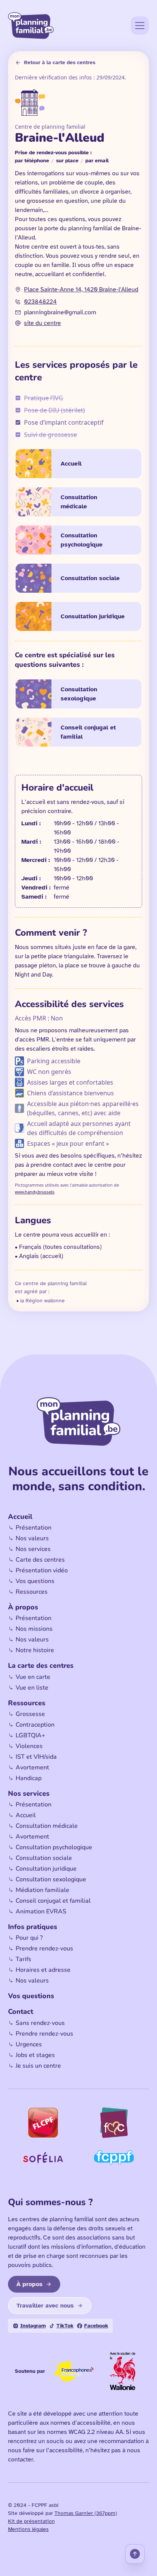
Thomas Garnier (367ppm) (86, 2513)
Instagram (33, 2326)
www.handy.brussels (35, 1192)
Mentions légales (28, 2529)
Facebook (96, 2326)
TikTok (65, 2326)
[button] (140, 26)
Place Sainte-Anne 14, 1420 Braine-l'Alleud (81, 289)
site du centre (42, 323)
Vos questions (31, 1996)
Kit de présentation (31, 2521)
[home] (31, 26)
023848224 (40, 302)
